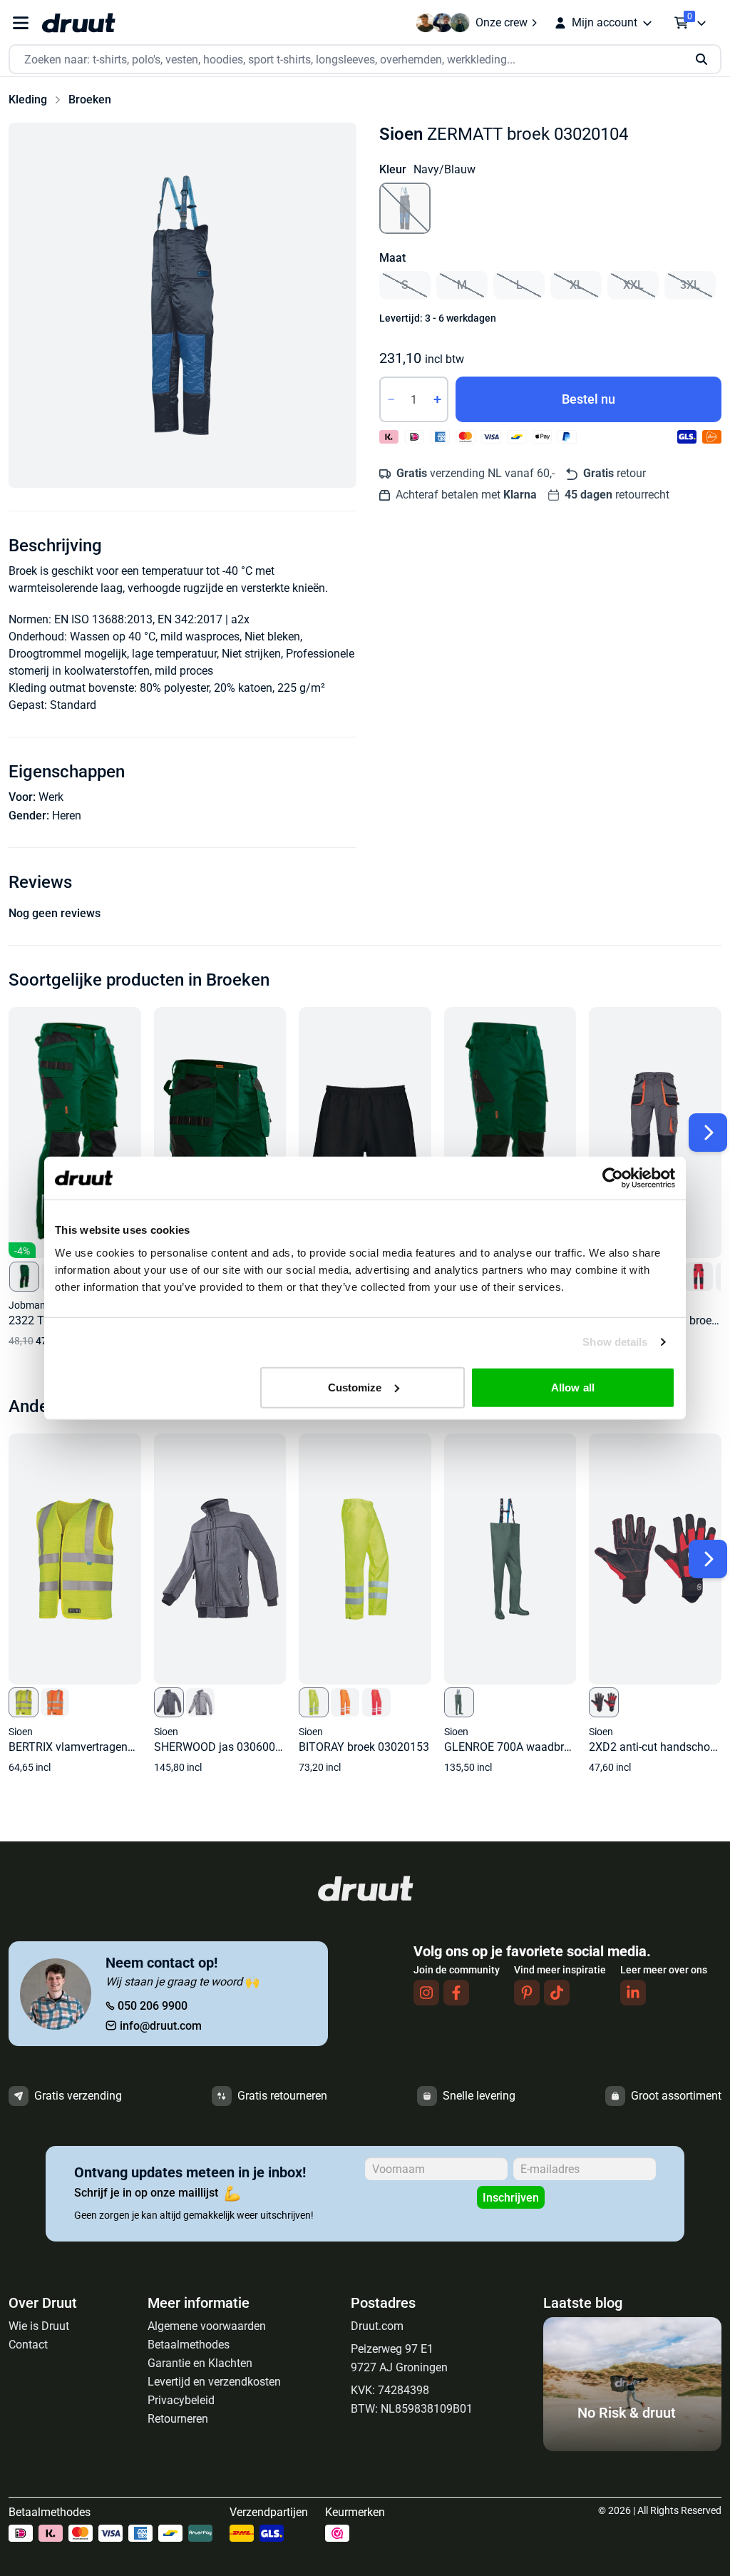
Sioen (401, 134)
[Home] (78, 23)
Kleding (28, 99)
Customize (355, 1387)
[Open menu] (21, 23)
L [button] (519, 285)
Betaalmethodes (189, 2345)
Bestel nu (588, 399)
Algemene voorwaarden (207, 2326)
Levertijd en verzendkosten (214, 2382)
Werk (51, 797)
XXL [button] (633, 285)
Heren (67, 816)
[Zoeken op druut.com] (365, 60)
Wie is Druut (39, 2326)
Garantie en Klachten (200, 2363)
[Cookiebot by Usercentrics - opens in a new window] (613, 1178)
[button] (182, 305)
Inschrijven (511, 2198)
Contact (28, 2345)
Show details (615, 1342)
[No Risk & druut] (632, 2447)
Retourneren (178, 2419)
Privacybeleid (181, 2400)
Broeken (90, 99)
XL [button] (576, 285)
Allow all (573, 1387)
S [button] (405, 285)
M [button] (462, 285)
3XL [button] (690, 285)
